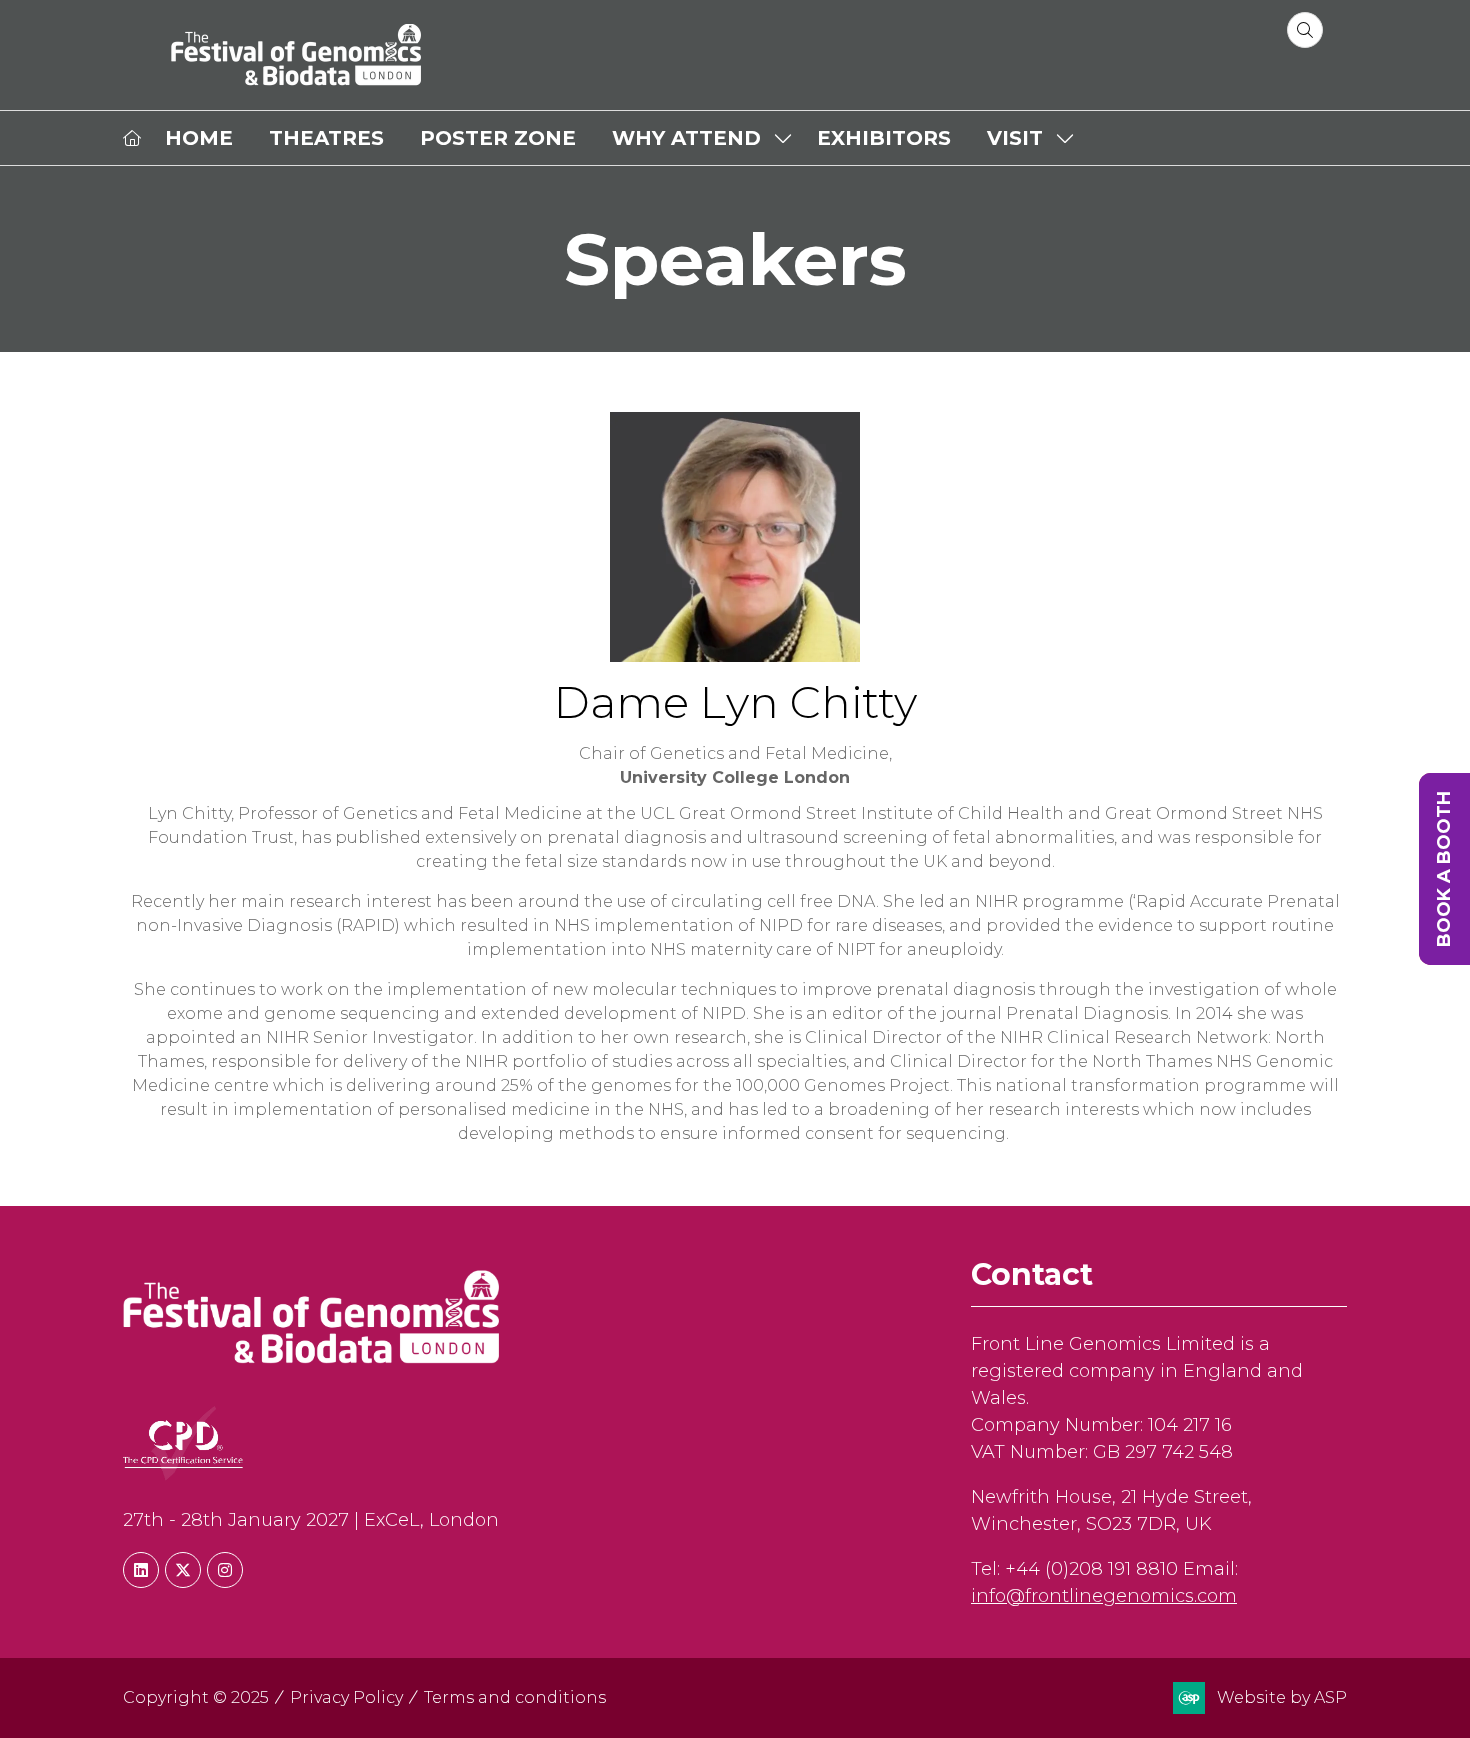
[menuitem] (199, 138)
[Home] (132, 138)
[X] (183, 1570)
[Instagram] (225, 1570)
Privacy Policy (346, 1697)
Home (199, 138)
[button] (1305, 30)
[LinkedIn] (141, 1570)
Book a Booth (1444, 869)
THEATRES (326, 138)
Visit (1015, 138)
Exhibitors (884, 138)
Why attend (686, 138)
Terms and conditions (515, 1697)
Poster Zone (498, 138)
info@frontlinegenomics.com (1104, 1596)
